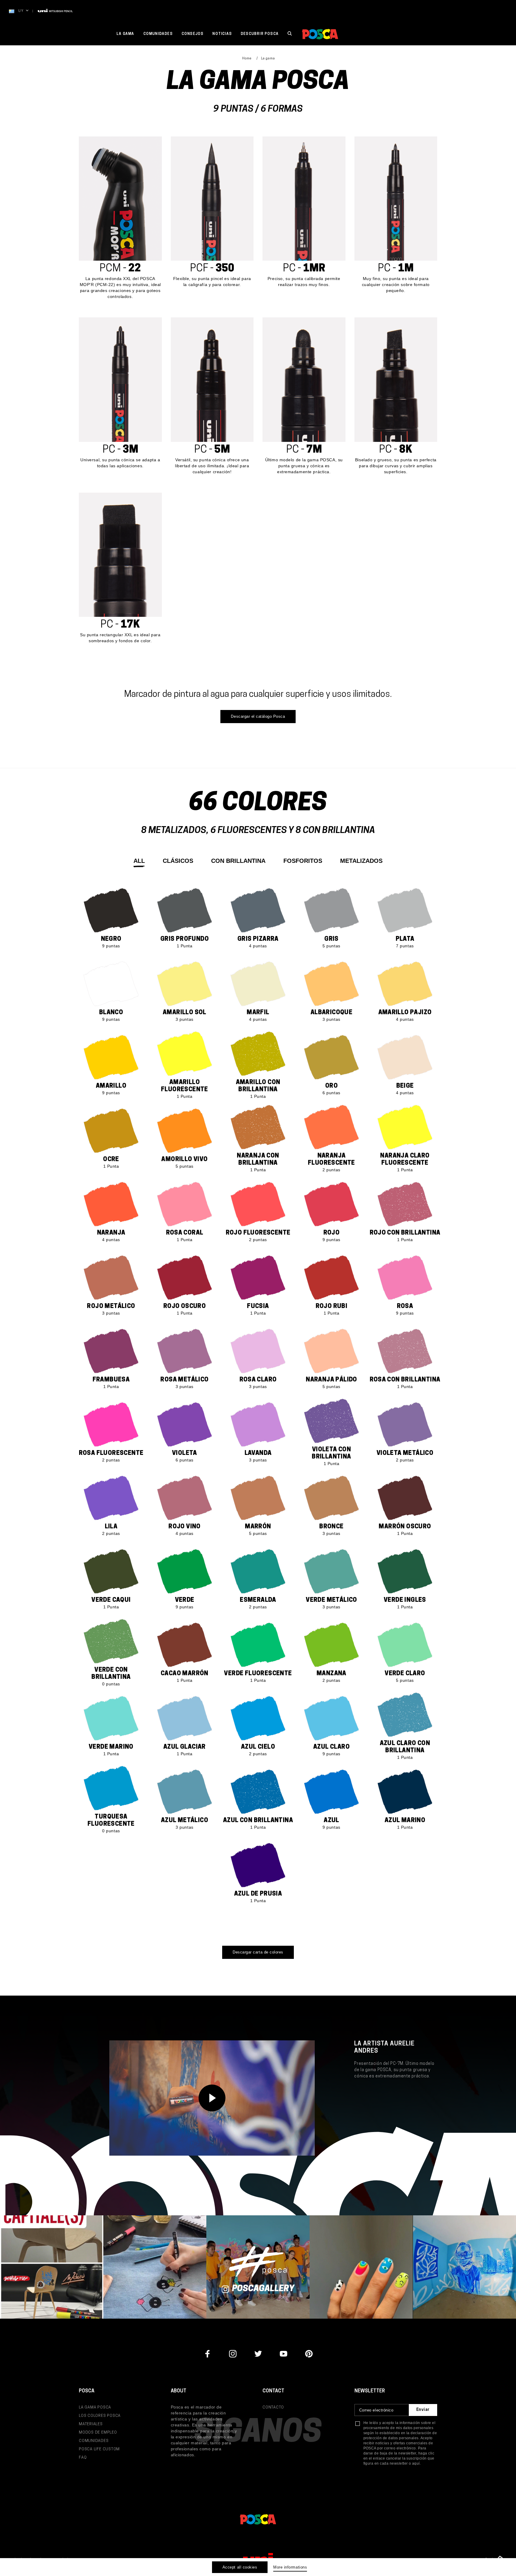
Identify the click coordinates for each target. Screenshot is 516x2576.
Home (247, 59)
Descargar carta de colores (258, 1952)
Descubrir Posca (260, 34)
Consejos (193, 34)
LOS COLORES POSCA (100, 2416)
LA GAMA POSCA (95, 2407)
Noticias (222, 34)
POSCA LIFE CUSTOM (99, 2449)
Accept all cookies (240, 2567)
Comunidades (158, 34)
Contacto (273, 2407)
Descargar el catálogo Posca (258, 716)
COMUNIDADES (94, 2441)
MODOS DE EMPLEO (98, 2433)
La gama (125, 34)
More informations (290, 2567)
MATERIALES (91, 2424)
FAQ (83, 2458)
